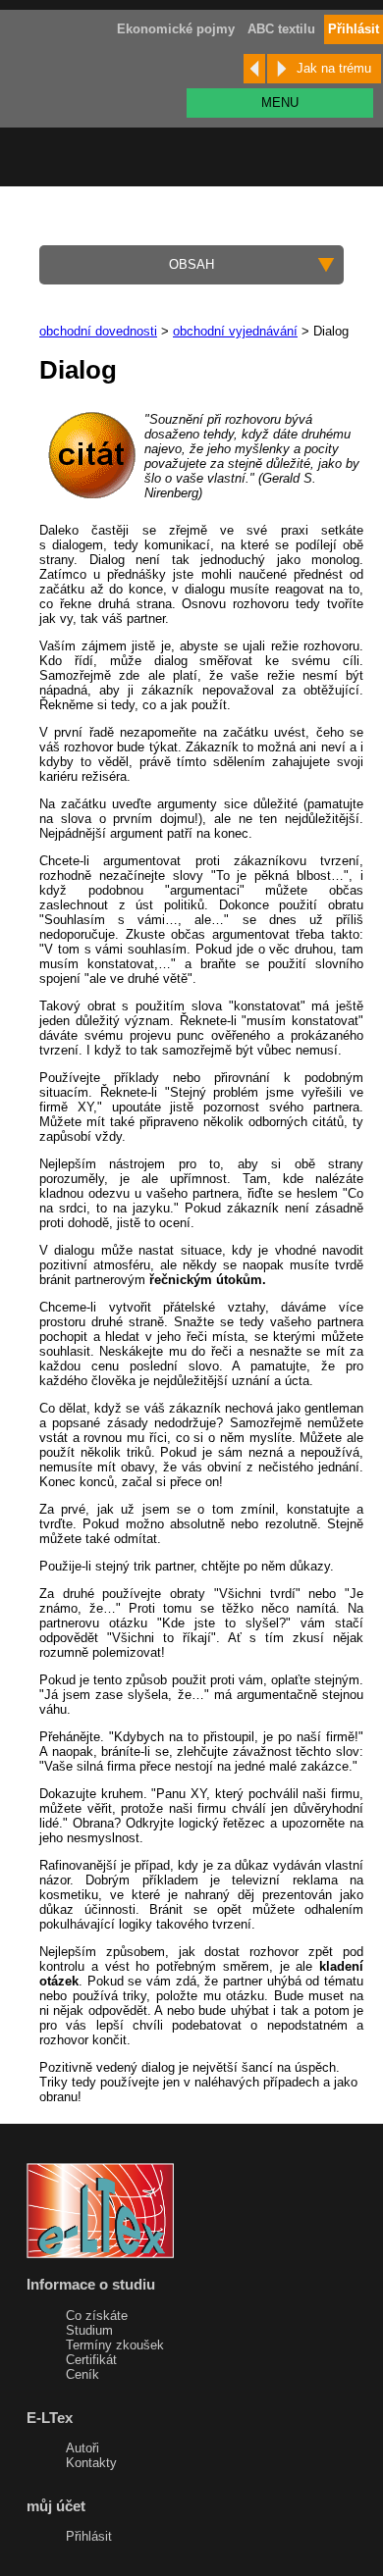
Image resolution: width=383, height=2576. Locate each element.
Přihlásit (89, 2536)
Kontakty (91, 2463)
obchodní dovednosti (98, 331)
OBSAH (191, 264)
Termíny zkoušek (115, 2345)
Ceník (82, 2374)
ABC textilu (281, 29)
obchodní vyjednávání (235, 331)
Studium (89, 2330)
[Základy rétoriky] (254, 69)
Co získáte (97, 2316)
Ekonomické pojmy (176, 29)
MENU (280, 103)
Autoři (82, 2448)
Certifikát (91, 2360)
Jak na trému (334, 68)
